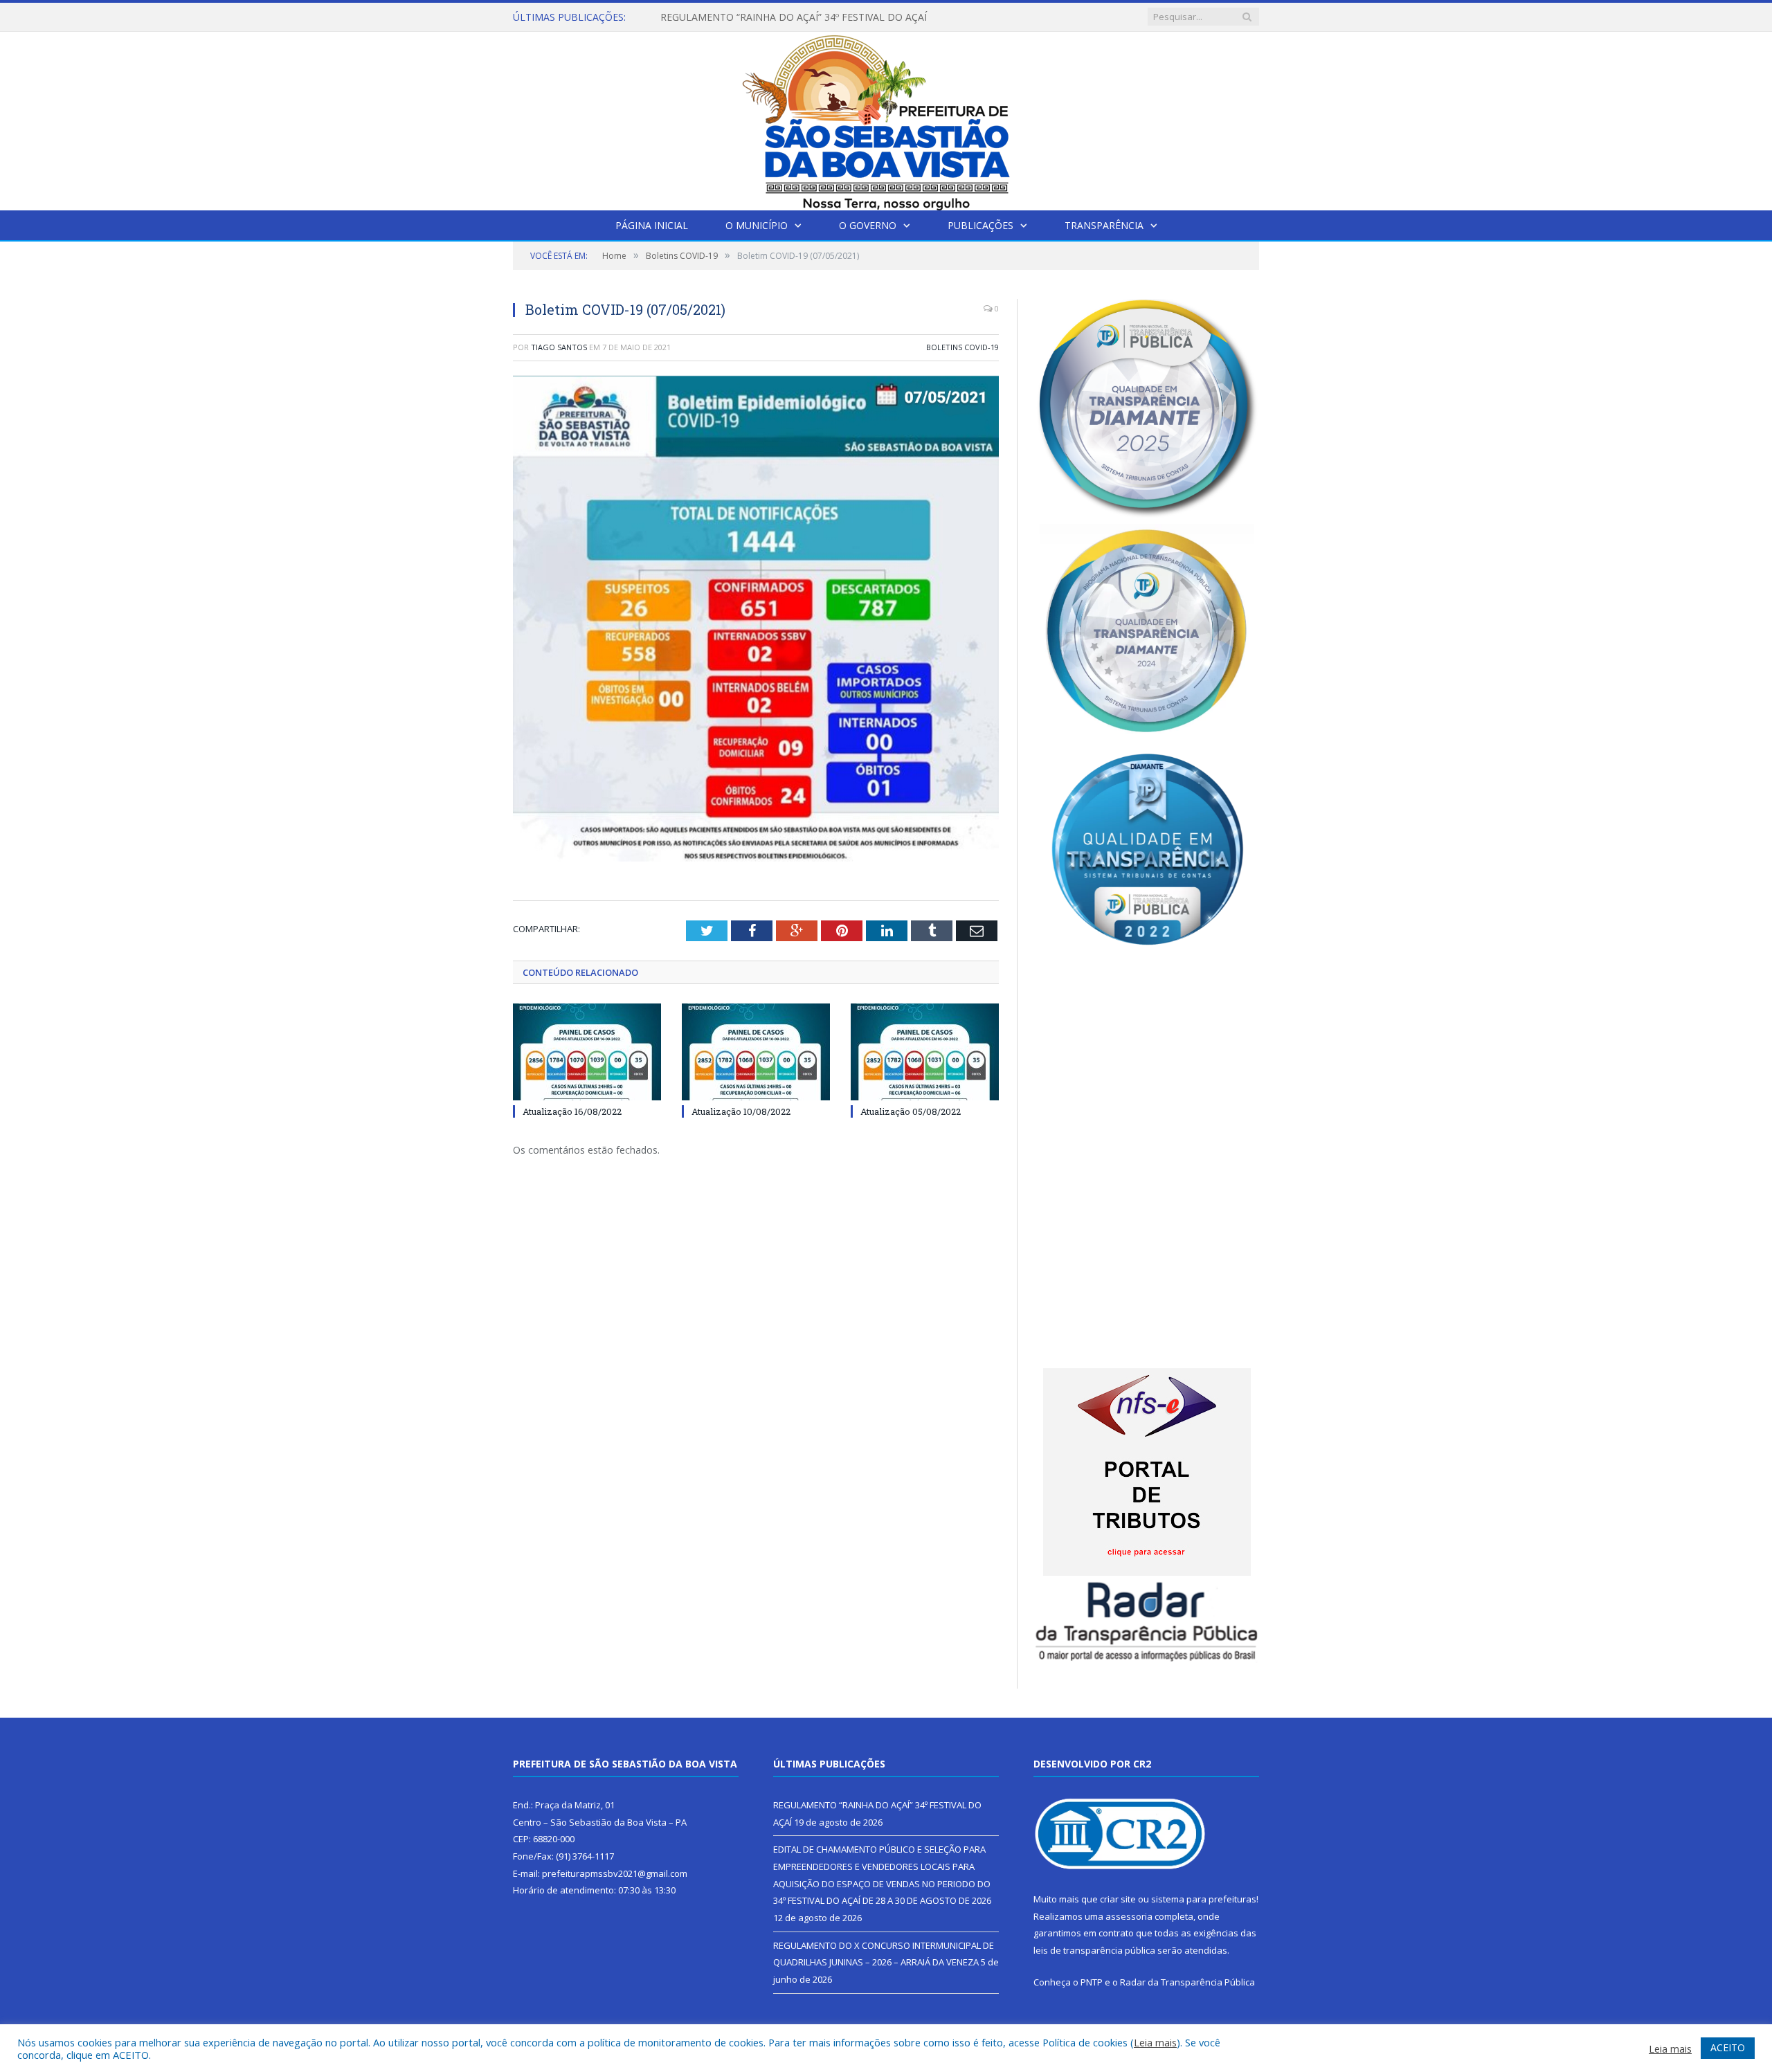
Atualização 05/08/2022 (911, 1111)
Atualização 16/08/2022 (572, 1111)
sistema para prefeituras (1204, 1899)
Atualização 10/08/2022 (741, 1111)
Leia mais (1155, 2042)
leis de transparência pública (1094, 1950)
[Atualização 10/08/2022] (756, 1052)
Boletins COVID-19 (962, 347)
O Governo (868, 225)
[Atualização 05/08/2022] (925, 1052)
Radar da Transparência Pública (1187, 1982)
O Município (757, 225)
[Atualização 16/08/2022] (587, 1052)
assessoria (1129, 1916)
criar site (1118, 1899)
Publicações (980, 225)
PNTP (1092, 1982)
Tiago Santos (559, 347)
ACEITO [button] (1728, 2047)
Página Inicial (652, 225)
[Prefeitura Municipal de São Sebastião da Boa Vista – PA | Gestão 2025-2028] (886, 118)
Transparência (1104, 225)
